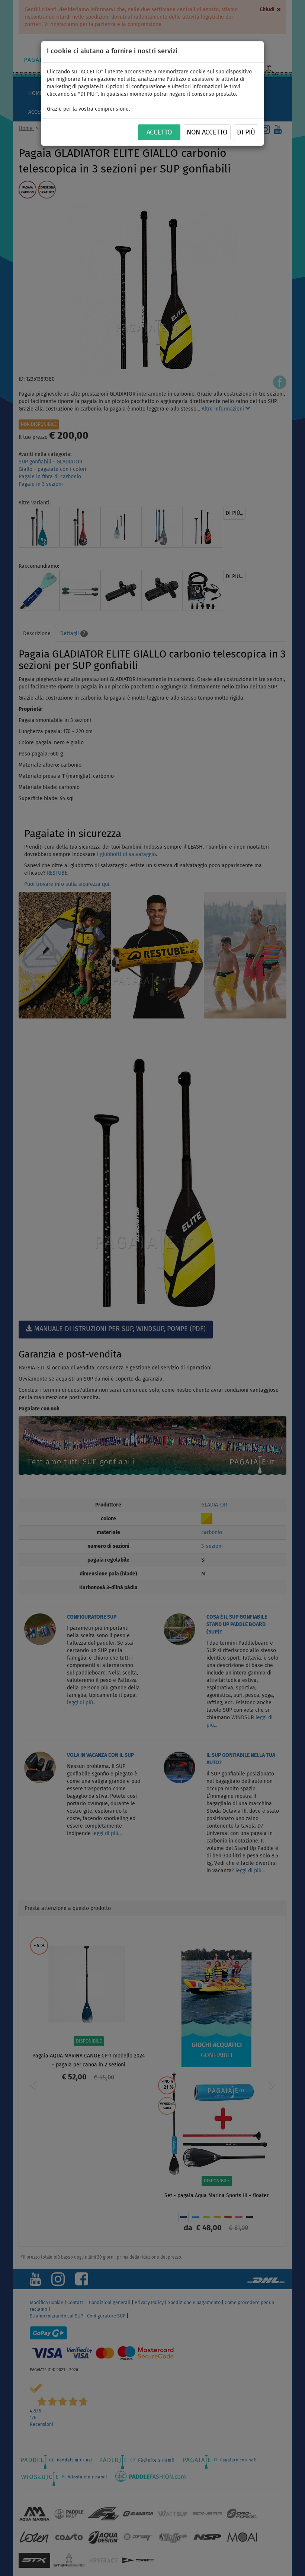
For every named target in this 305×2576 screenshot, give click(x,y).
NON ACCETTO (207, 133)
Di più (246, 133)
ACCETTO (159, 133)
